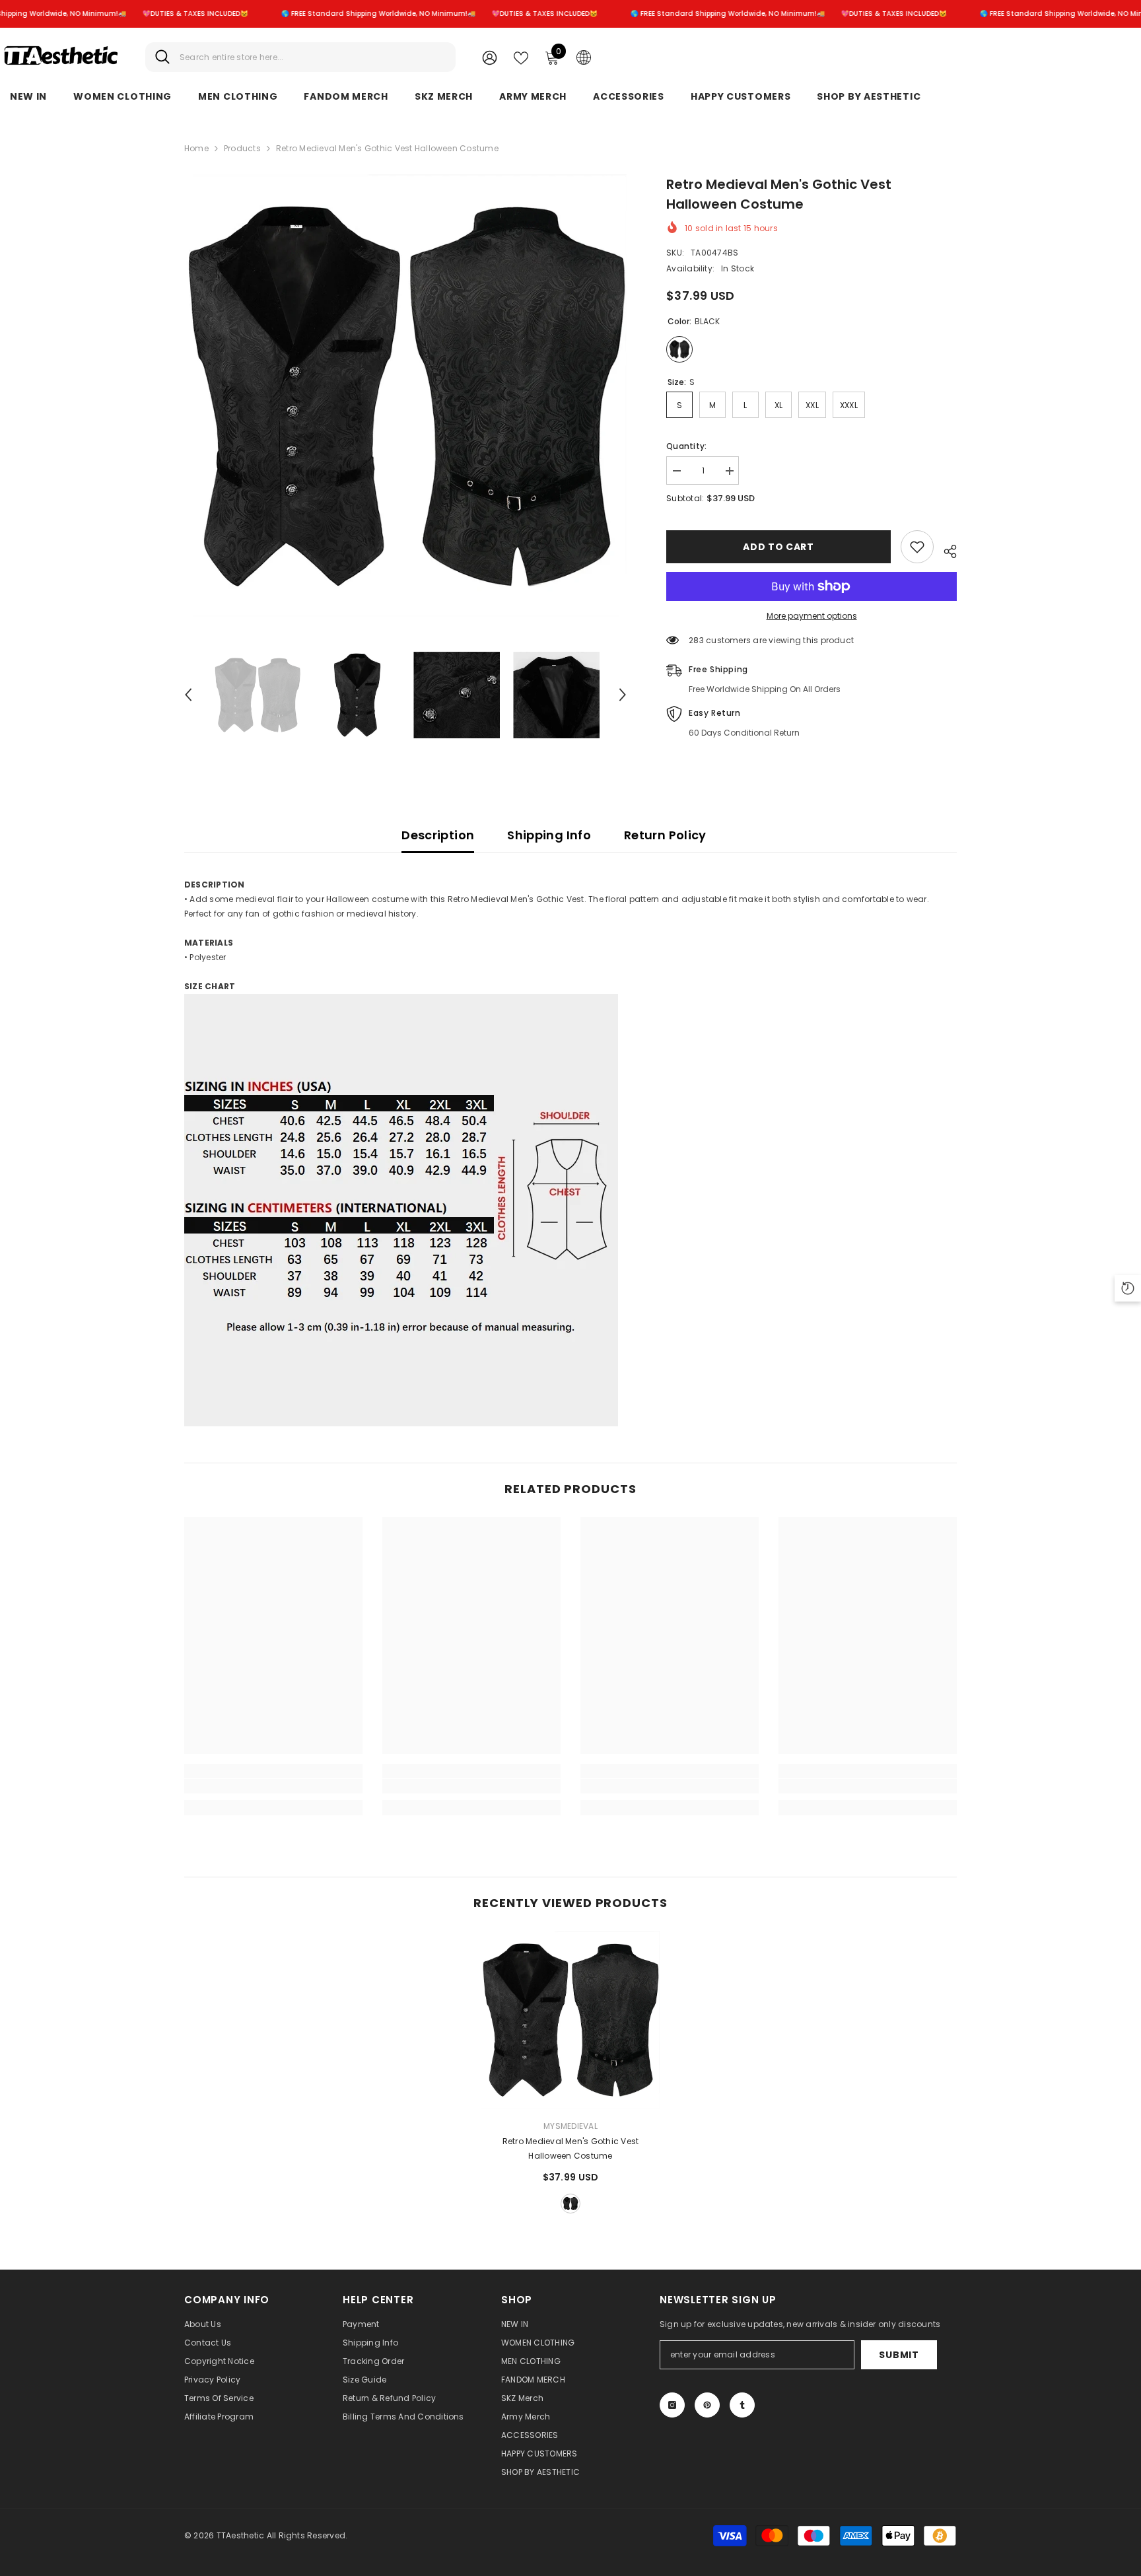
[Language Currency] (584, 57)
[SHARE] (945, 549)
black (570, 2204)
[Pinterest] (707, 2405)
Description (438, 835)
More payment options (812, 616)
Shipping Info (549, 835)
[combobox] (313, 57)
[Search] (300, 57)
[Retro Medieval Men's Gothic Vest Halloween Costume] (570, 2020)
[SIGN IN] (490, 57)
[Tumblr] (742, 2405)
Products (242, 148)
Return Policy (665, 835)
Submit (899, 2355)
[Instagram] (672, 2405)
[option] (406, 396)
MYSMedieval (570, 2126)
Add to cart (778, 547)
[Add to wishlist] (917, 547)
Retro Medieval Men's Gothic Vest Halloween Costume (571, 2148)
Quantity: (686, 446)
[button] (188, 695)
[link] (273, 1786)
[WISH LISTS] (521, 57)
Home (196, 148)
